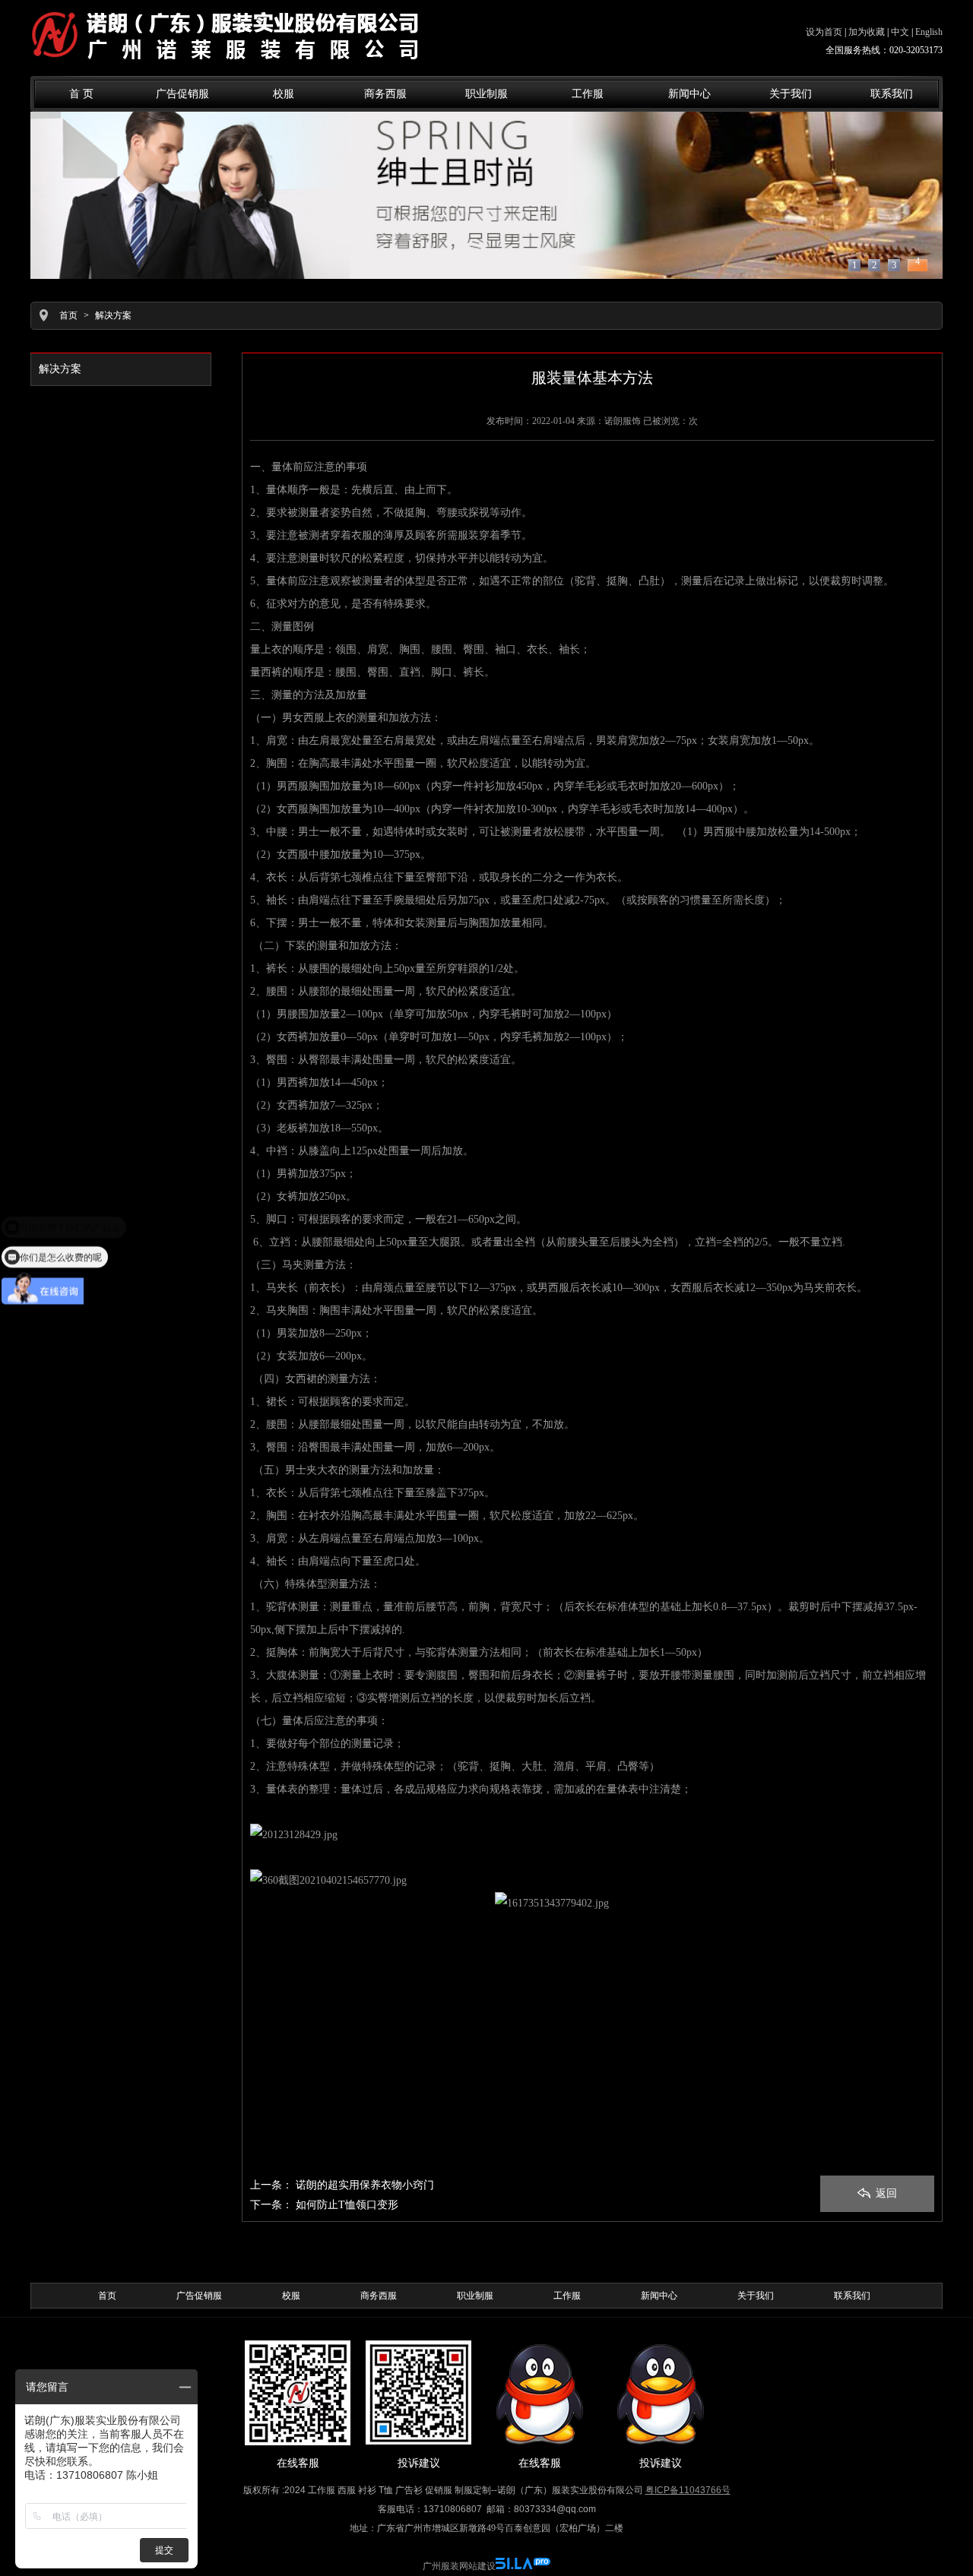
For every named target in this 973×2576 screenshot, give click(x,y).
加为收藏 (867, 32)
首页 (68, 315)
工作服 (588, 94)
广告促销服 (182, 94)
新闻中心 (689, 94)
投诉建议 (419, 2463)
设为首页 (824, 32)
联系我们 (892, 94)
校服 (284, 94)
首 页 (81, 94)
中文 (900, 32)
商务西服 (385, 94)
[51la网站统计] (523, 2566)
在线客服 (298, 2463)
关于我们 (791, 94)
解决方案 (113, 315)
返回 (885, 2193)
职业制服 (486, 94)
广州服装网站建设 (459, 2566)
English (929, 32)
